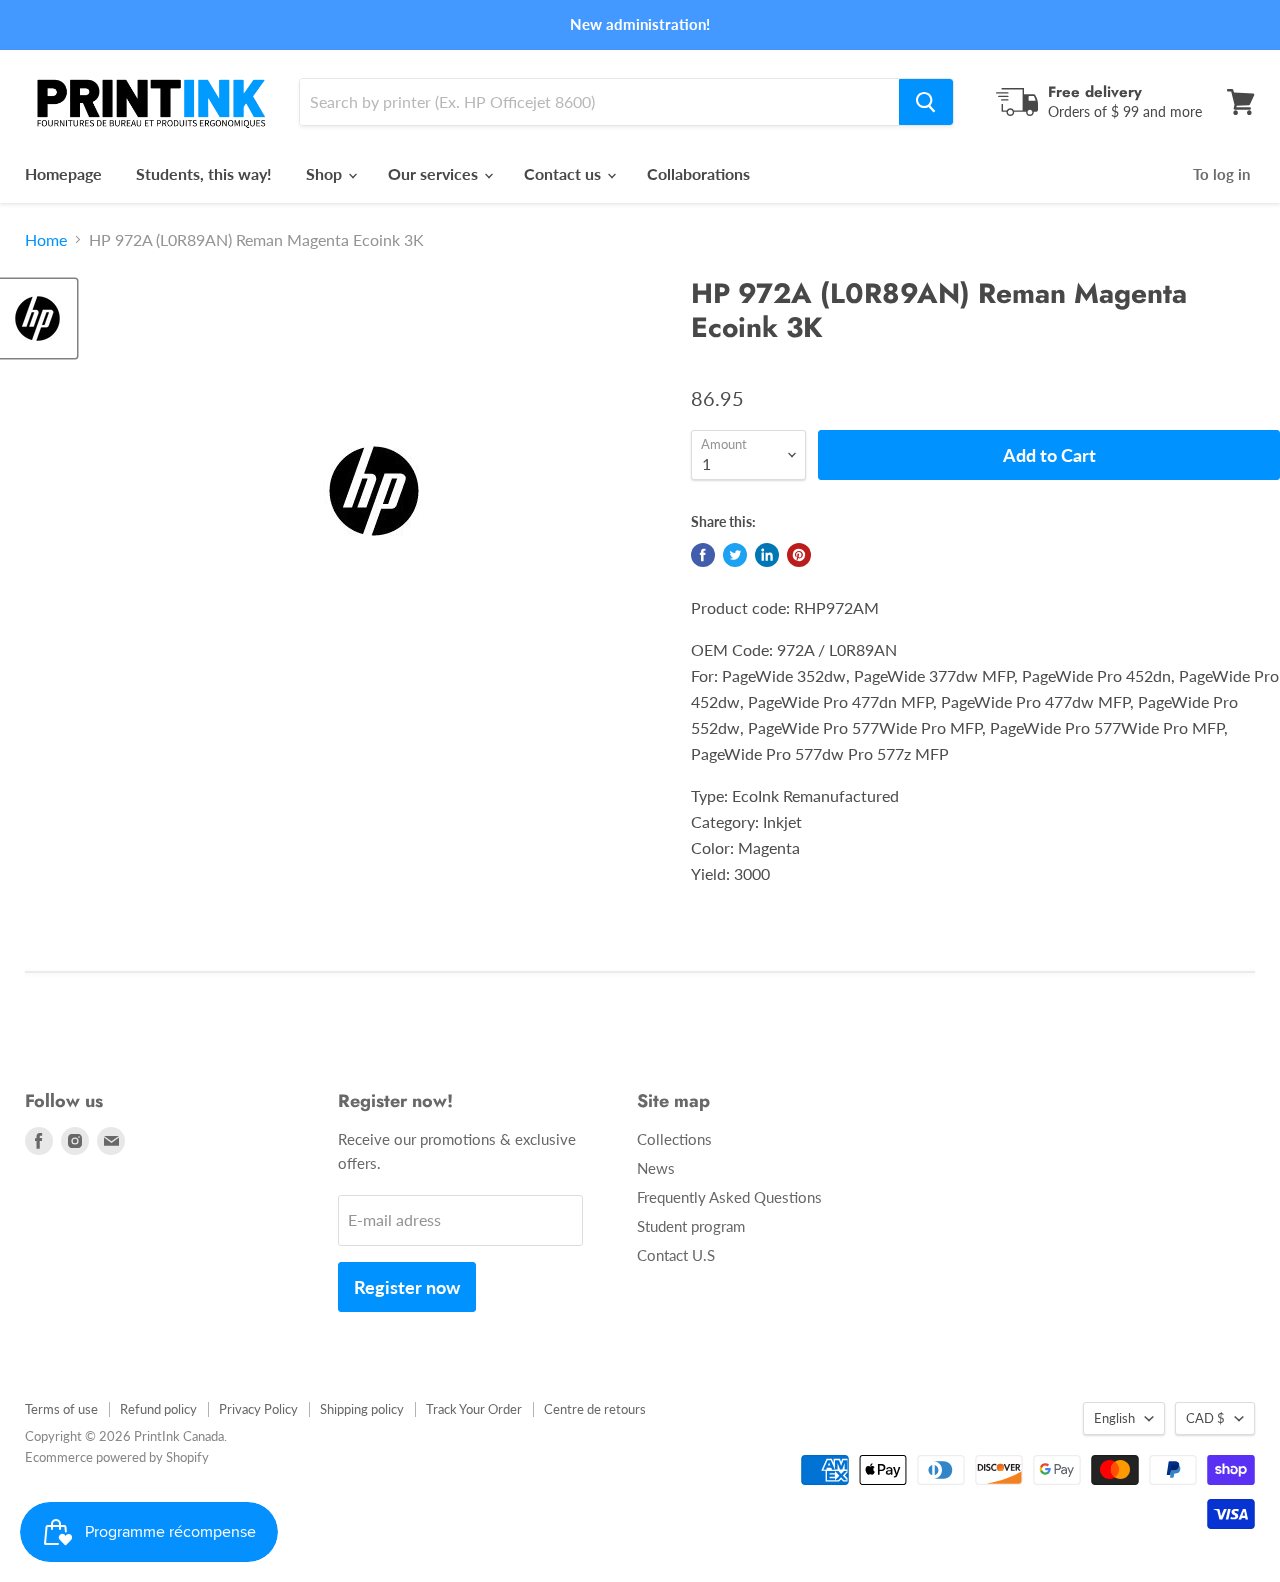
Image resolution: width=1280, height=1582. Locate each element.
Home (46, 240)
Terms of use (61, 1409)
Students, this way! (204, 173)
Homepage (63, 173)
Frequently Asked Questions (729, 1197)
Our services (435, 173)
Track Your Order (474, 1409)
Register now (407, 1287)
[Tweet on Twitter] (735, 555)
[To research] (926, 102)
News (656, 1168)
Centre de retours (595, 1409)
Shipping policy (362, 1409)
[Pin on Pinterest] (799, 555)
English (1114, 1418)
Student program (691, 1226)
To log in (1221, 174)
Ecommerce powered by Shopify (117, 1457)
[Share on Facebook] (703, 555)
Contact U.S (676, 1255)
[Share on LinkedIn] (767, 555)
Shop (326, 173)
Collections (674, 1139)
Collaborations (698, 173)
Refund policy (158, 1409)
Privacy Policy (258, 1409)
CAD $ (1205, 1418)
